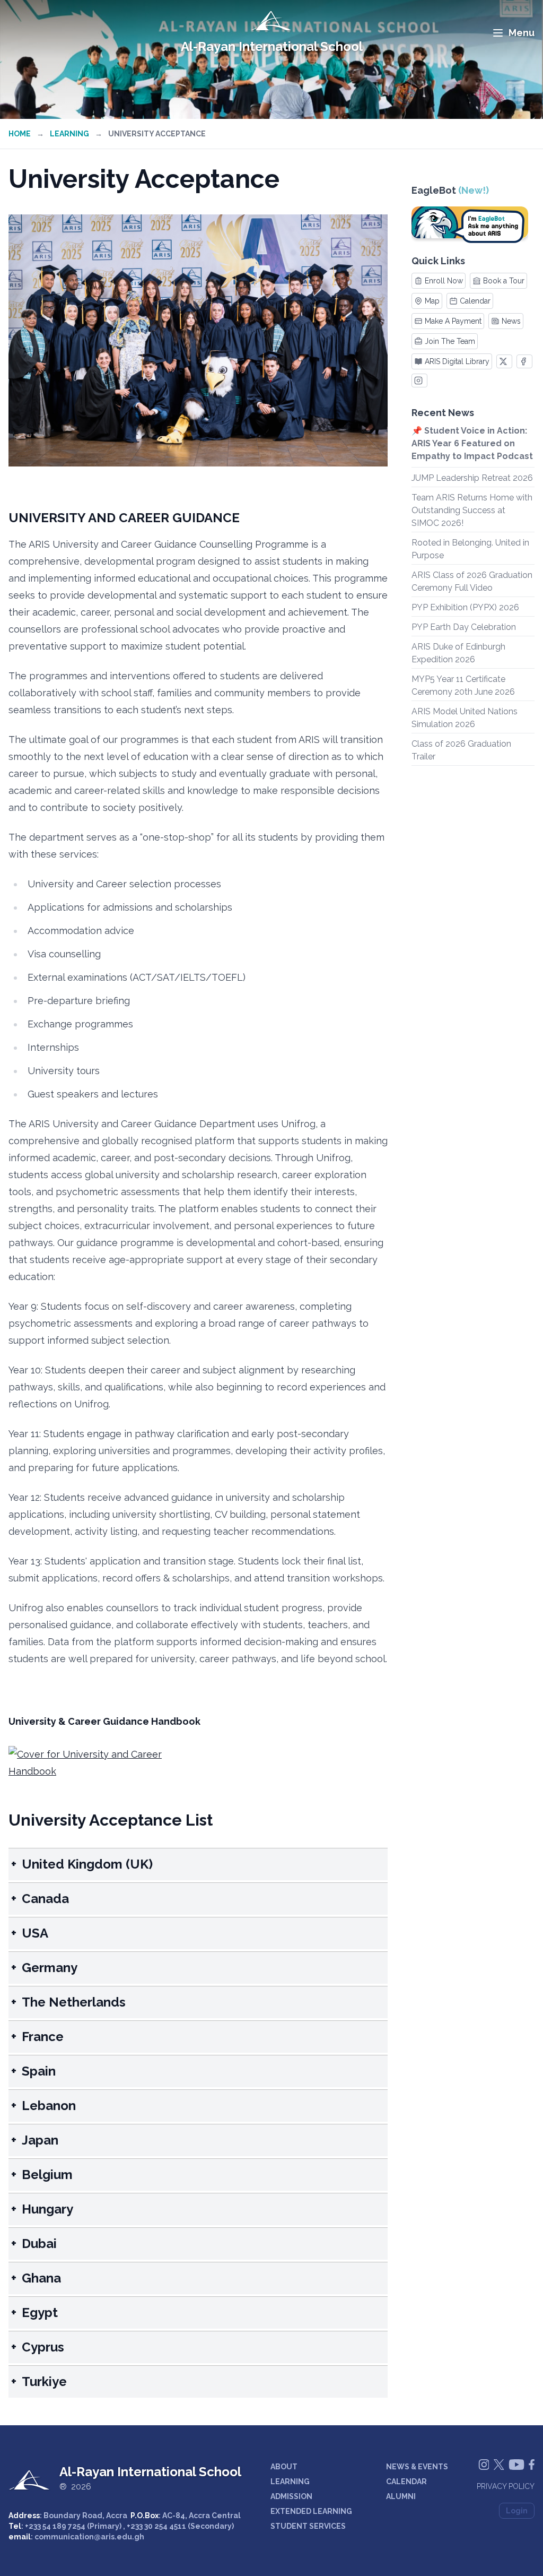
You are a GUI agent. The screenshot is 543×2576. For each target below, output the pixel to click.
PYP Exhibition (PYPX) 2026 (465, 607)
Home (20, 134)
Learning (69, 134)
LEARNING (290, 2482)
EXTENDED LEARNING (311, 2511)
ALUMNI (401, 2496)
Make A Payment (453, 321)
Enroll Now (444, 281)
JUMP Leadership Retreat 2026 (472, 478)
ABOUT (284, 2467)
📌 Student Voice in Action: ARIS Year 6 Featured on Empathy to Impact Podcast (472, 443)
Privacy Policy (506, 2486)
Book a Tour (504, 281)
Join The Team (450, 341)
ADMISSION (291, 2496)
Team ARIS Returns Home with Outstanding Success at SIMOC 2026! (472, 510)
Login (517, 2511)
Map (432, 301)
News (511, 321)
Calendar (475, 301)
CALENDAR (406, 2482)
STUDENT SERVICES (308, 2526)
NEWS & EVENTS (417, 2467)
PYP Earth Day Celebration (464, 627)
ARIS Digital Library (457, 361)
